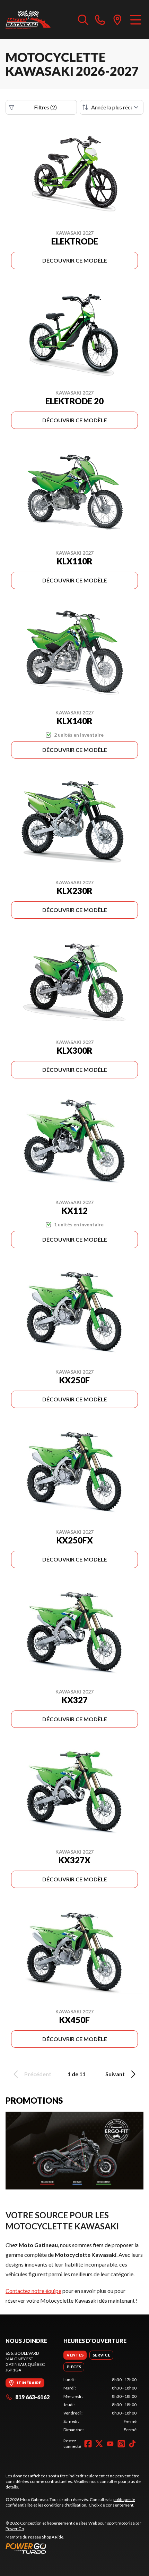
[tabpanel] (100, 2405)
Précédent (38, 2074)
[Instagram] (121, 2444)
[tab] (75, 2355)
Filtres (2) (45, 107)
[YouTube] (110, 2444)
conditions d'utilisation (65, 2505)
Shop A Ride (53, 2537)
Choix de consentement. (112, 2505)
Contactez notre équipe (33, 2291)
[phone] (100, 19)
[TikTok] (132, 2444)
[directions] (117, 19)
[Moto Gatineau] (28, 19)
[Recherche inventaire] (83, 19)
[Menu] (136, 19)
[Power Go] (74, 2548)
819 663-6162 (32, 2397)
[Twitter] (99, 2444)
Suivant (115, 2074)
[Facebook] (88, 2444)
